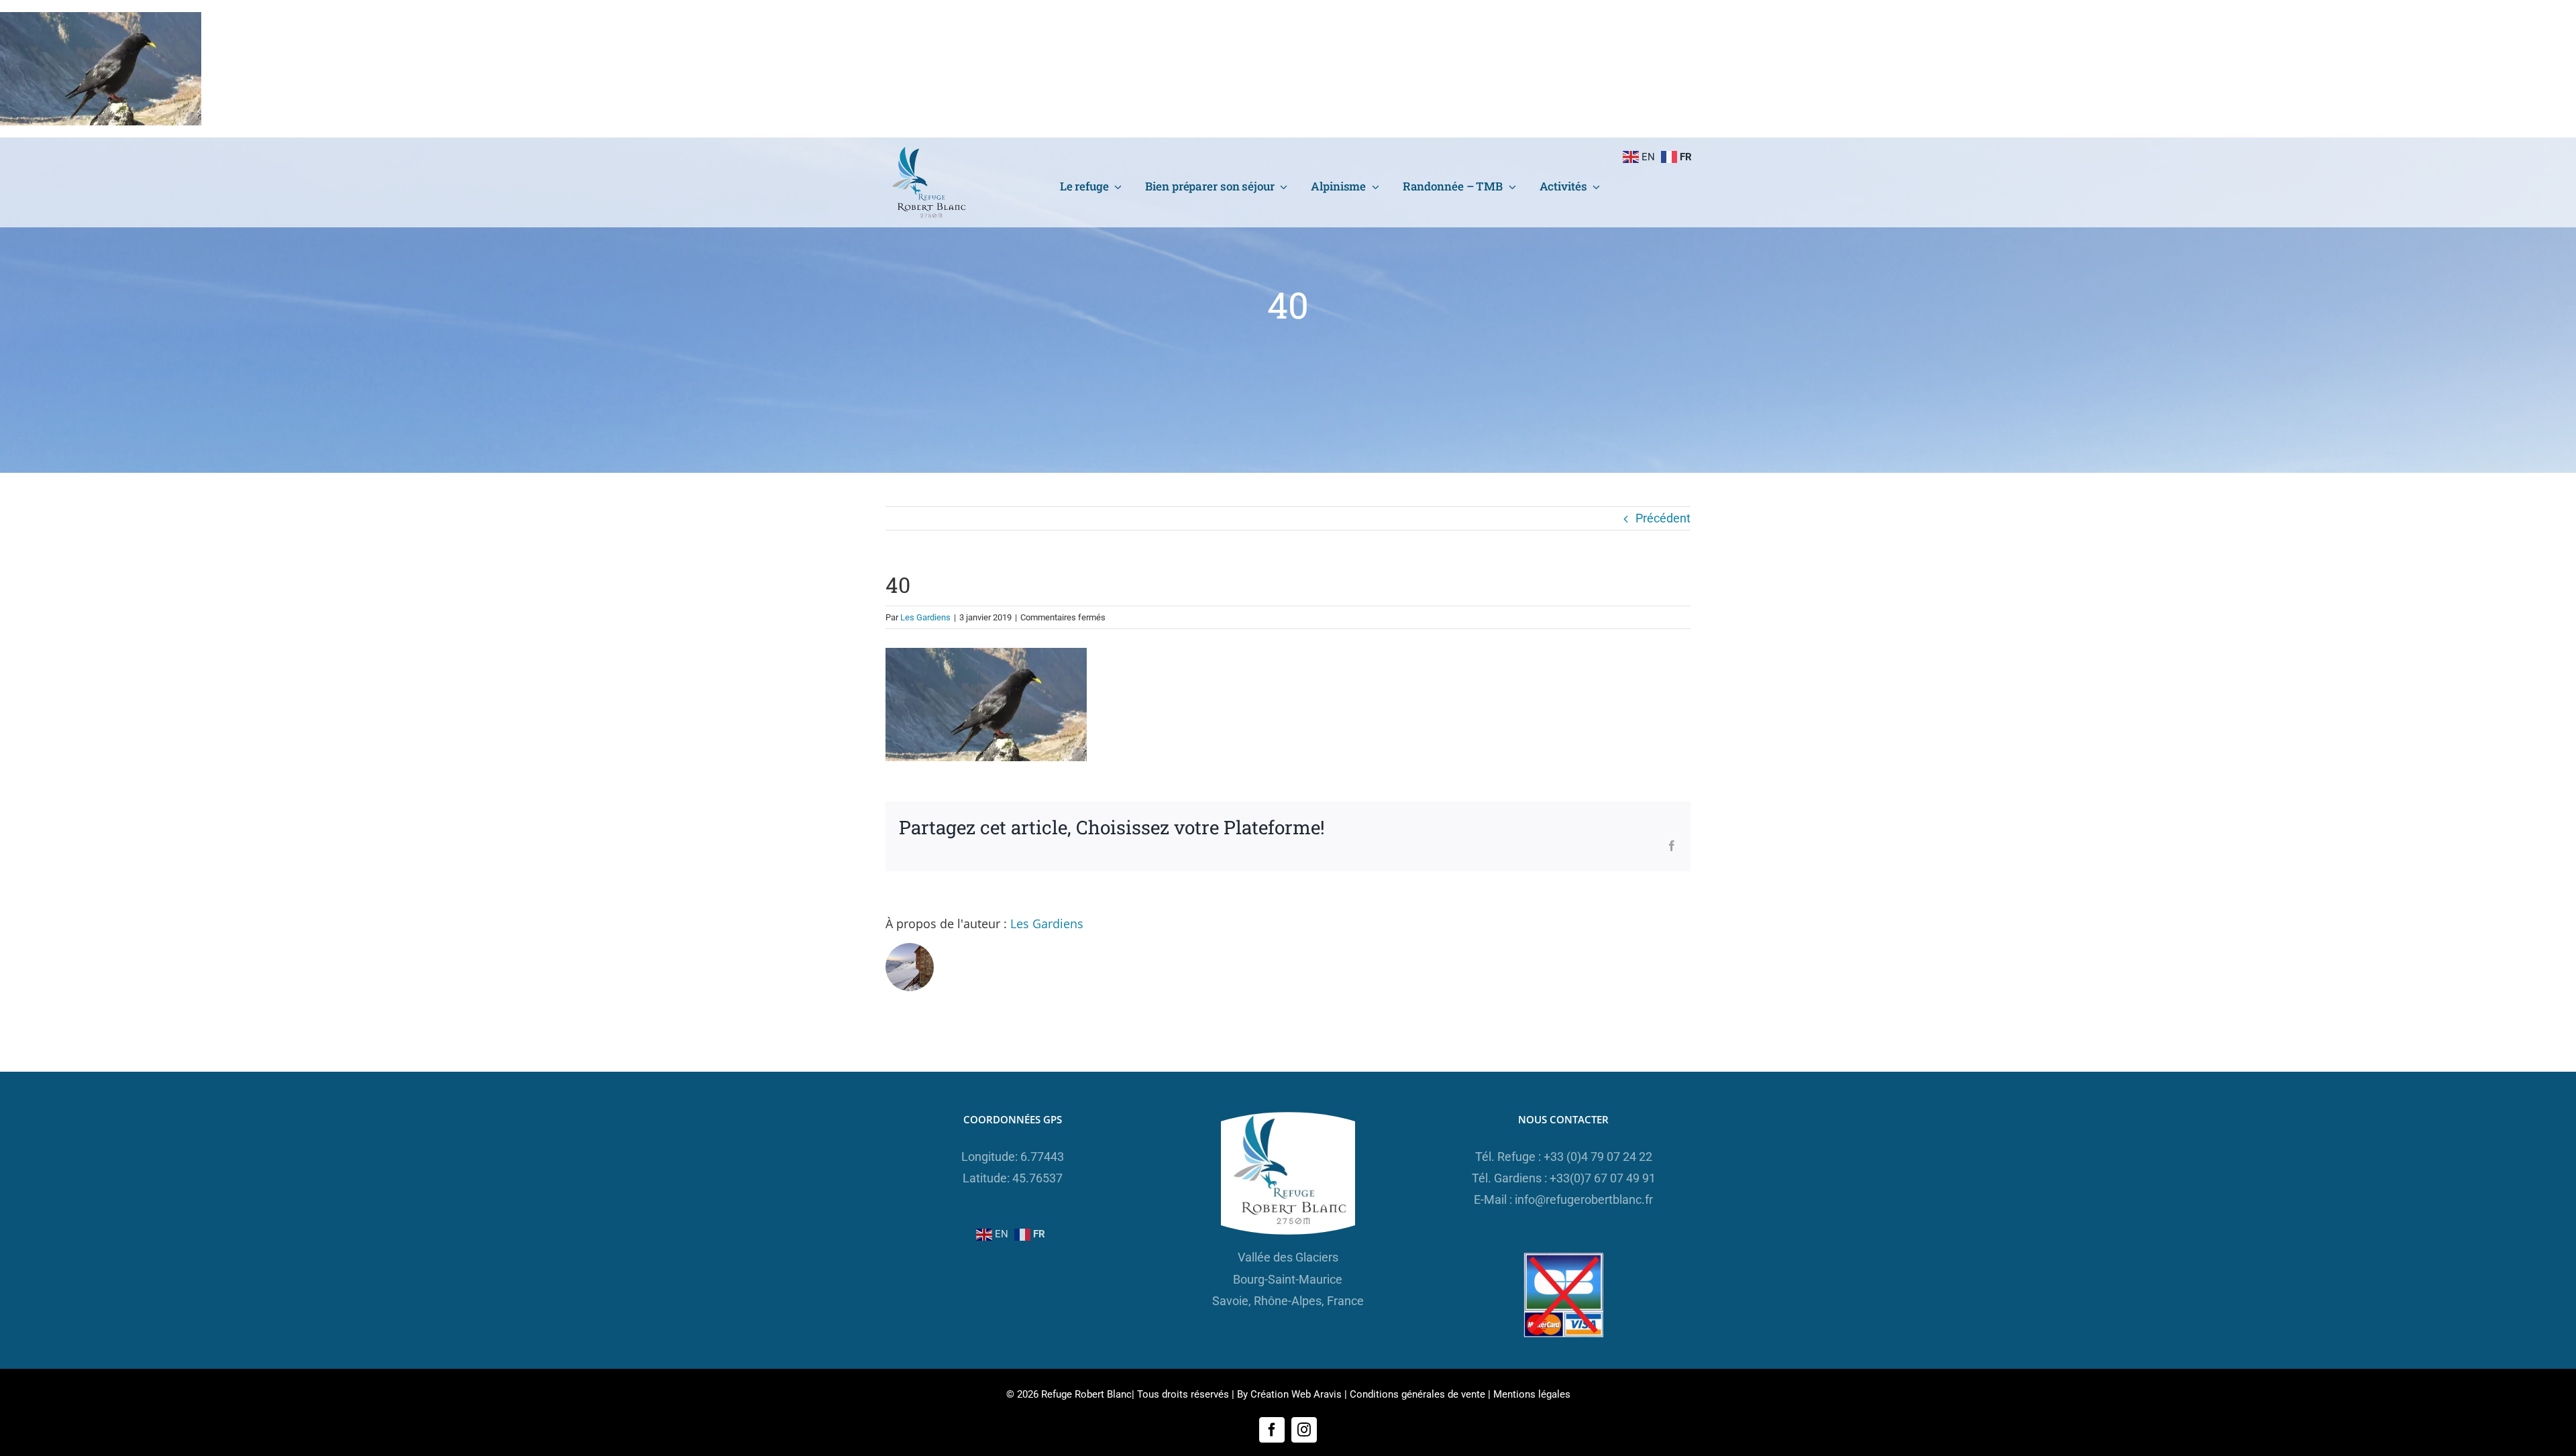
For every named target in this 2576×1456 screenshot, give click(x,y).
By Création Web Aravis (1289, 1394)
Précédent (1663, 518)
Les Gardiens (925, 617)
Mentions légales (1532, 1394)
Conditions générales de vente (1417, 1394)
